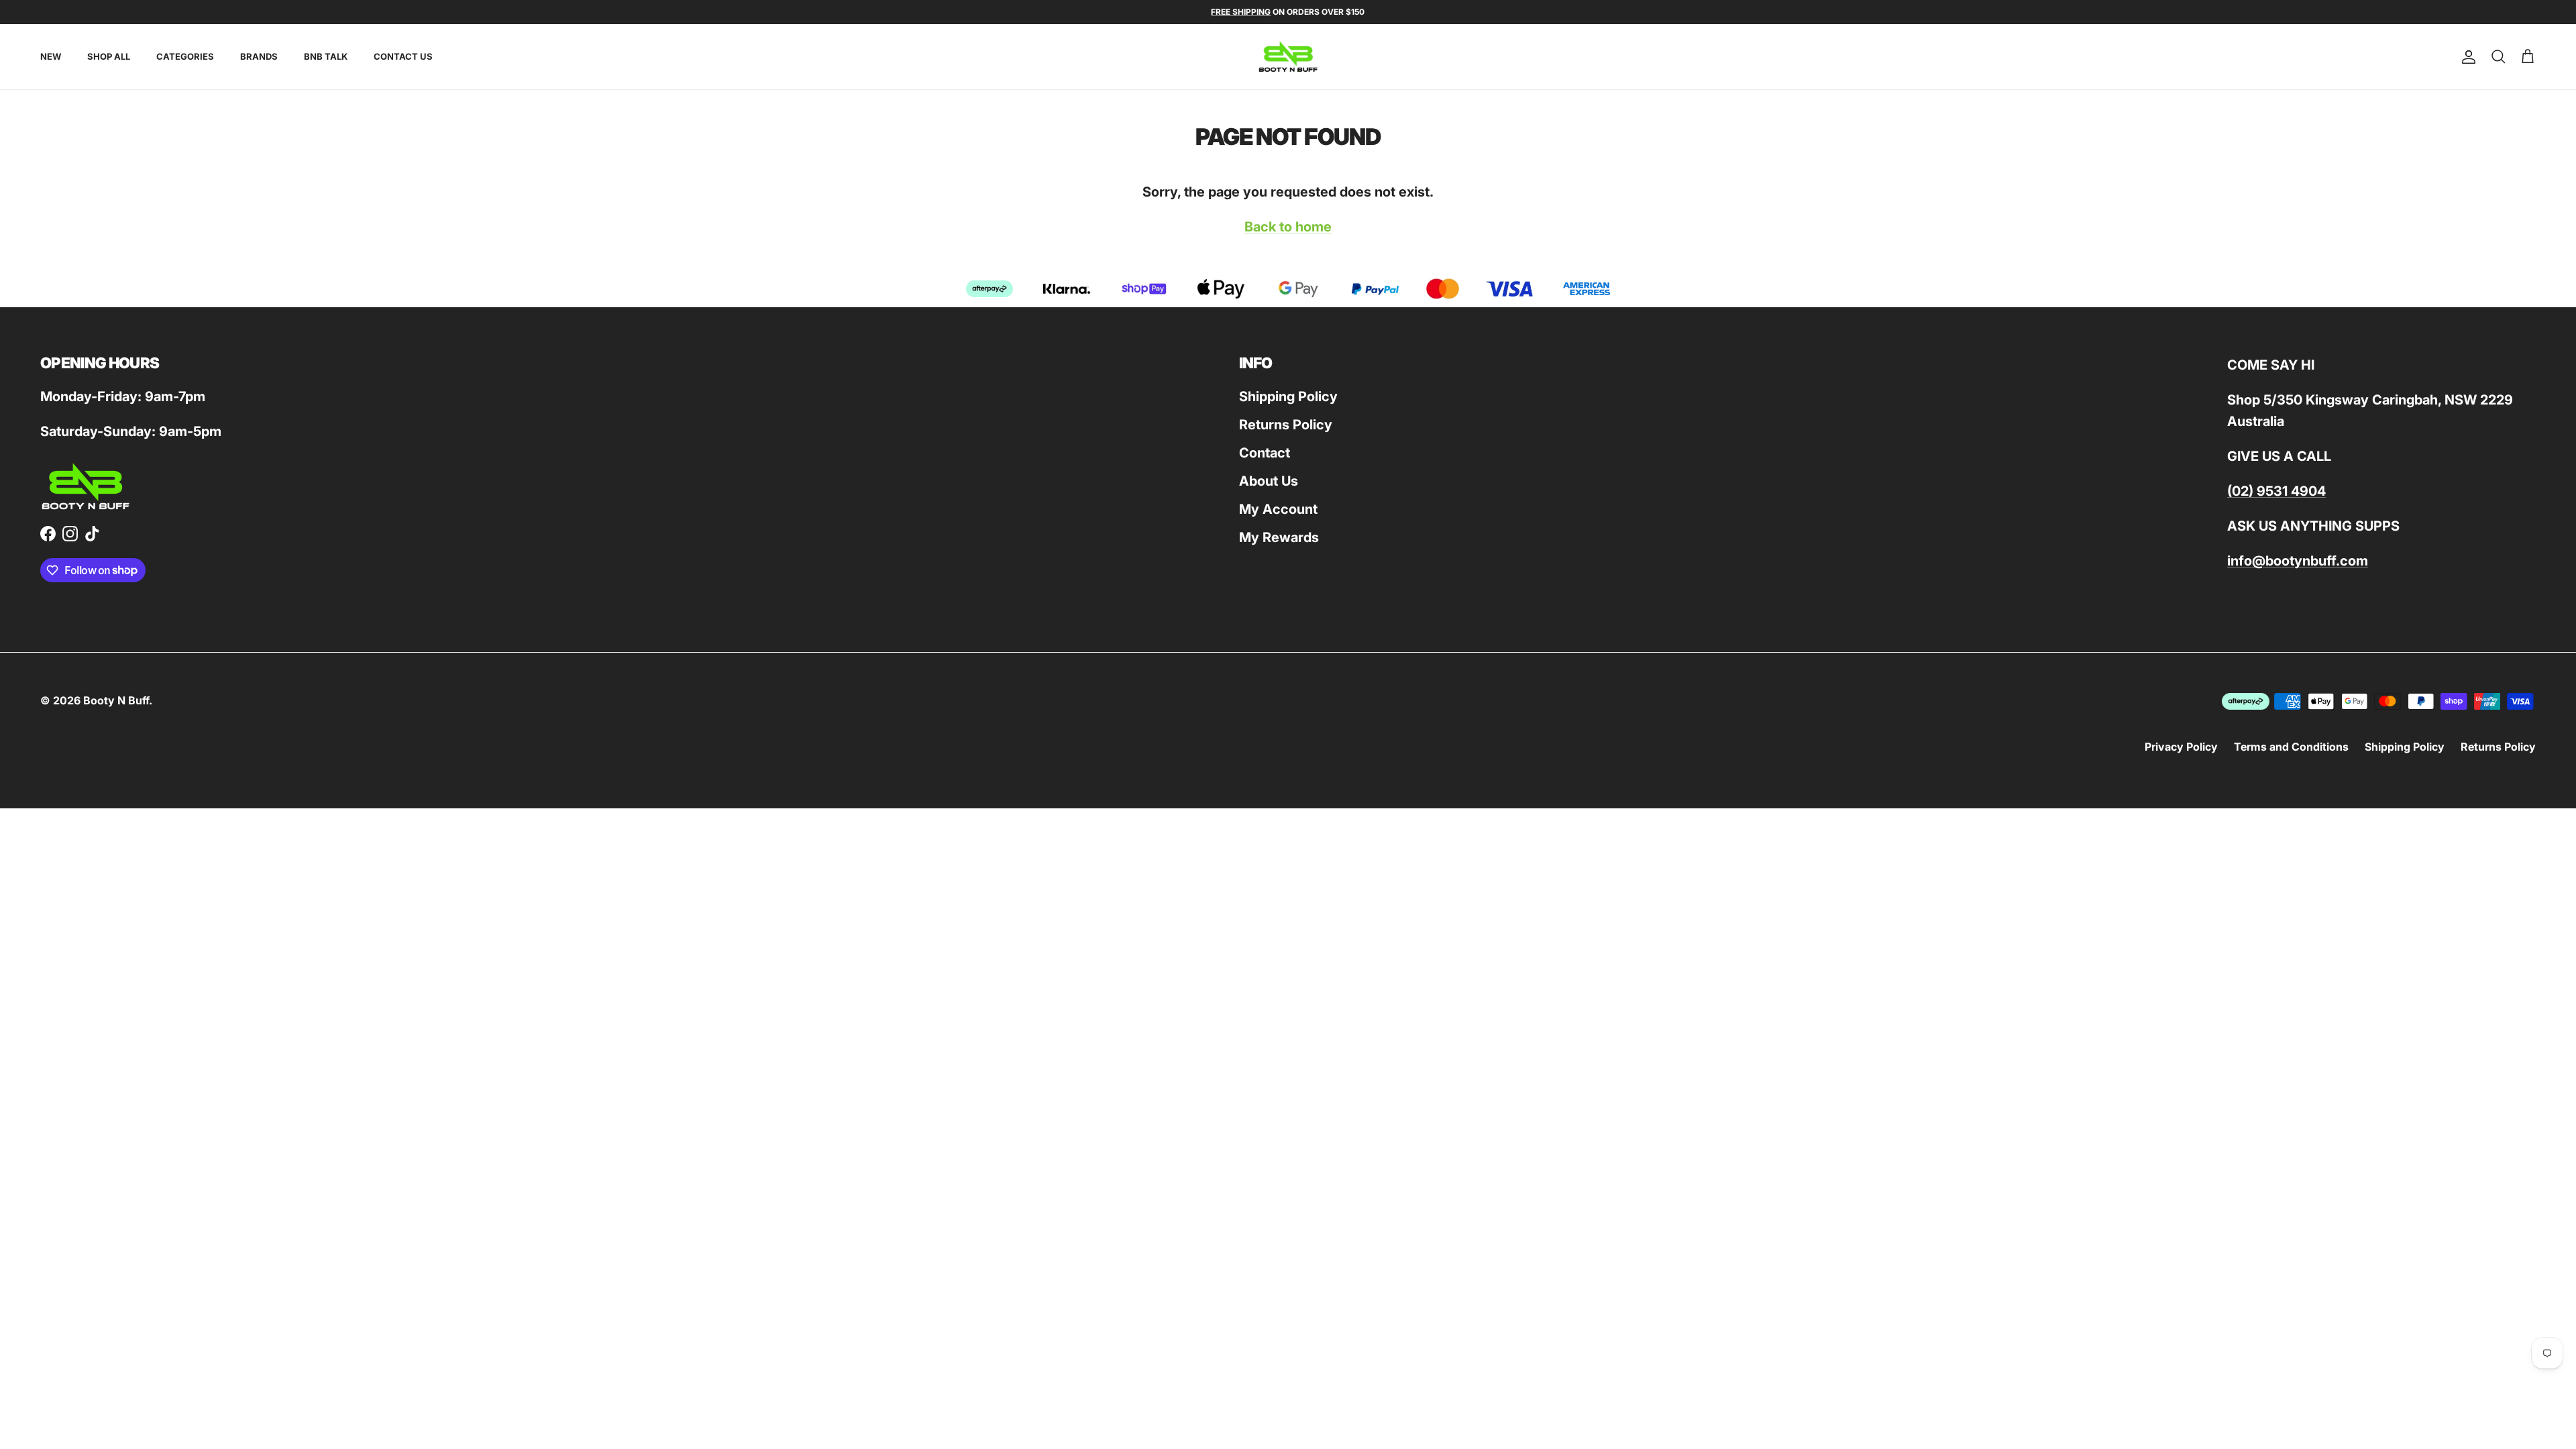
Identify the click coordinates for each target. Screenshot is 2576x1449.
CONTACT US (403, 56)
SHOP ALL (109, 56)
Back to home (1288, 227)
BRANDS (259, 56)
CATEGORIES (185, 56)
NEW (51, 56)
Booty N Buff (116, 700)
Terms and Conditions (2291, 747)
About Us (1269, 481)
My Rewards (1279, 537)
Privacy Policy (2181, 747)
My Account (1278, 509)
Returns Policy (1286, 425)
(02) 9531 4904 (2276, 491)
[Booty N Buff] (1288, 57)
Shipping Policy (1288, 396)
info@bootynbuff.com (2298, 561)
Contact (1265, 453)
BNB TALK (326, 56)
